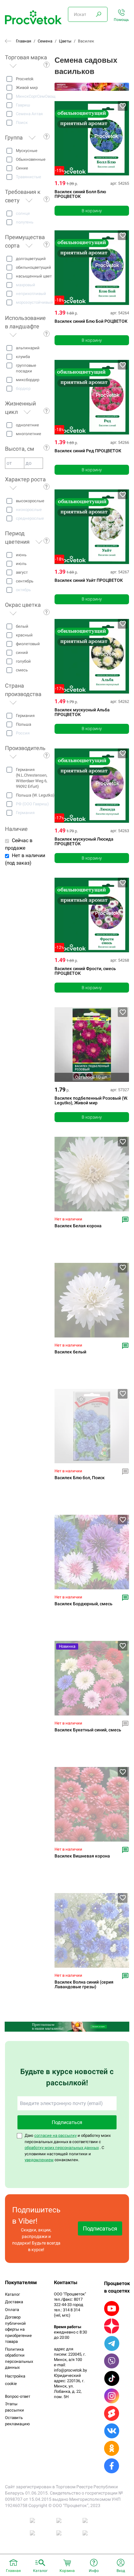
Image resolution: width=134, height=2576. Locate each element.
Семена (45, 41)
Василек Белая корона (78, 1226)
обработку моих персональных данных (62, 2148)
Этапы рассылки (14, 2407)
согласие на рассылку (55, 2135)
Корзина (67, 2571)
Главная (24, 41)
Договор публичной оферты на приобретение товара (18, 2329)
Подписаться (67, 2122)
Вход (121, 2571)
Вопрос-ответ (18, 2396)
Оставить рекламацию (17, 2421)
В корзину (92, 211)
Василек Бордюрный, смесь (84, 1604)
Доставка (14, 2302)
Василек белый (70, 1352)
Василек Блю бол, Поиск (80, 1478)
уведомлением (39, 2160)
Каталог (12, 2294)
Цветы (65, 41)
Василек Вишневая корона (82, 1856)
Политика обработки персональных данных (19, 2358)
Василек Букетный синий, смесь (88, 1730)
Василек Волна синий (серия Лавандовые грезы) (84, 1985)
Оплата (12, 2310)
